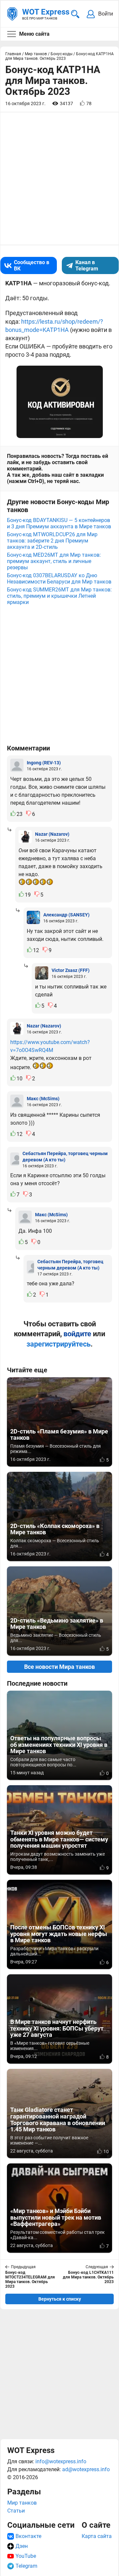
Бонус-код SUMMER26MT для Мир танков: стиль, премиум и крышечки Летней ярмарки (59, 596)
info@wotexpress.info (61, 2461)
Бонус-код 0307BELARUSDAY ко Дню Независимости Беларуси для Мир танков (59, 579)
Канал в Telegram (87, 265)
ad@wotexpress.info (86, 2469)
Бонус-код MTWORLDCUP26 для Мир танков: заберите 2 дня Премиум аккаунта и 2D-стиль (52, 541)
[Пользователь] (17, 765)
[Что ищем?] (75, 14)
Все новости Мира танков (59, 1667)
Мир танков (22, 2503)
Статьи (16, 2511)
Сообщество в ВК (32, 265)
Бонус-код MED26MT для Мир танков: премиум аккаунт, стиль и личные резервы (54, 561)
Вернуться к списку (60, 2299)
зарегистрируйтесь (59, 1344)
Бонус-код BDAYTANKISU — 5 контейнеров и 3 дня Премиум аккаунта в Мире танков (59, 523)
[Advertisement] (59, 2374)
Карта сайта (97, 2536)
